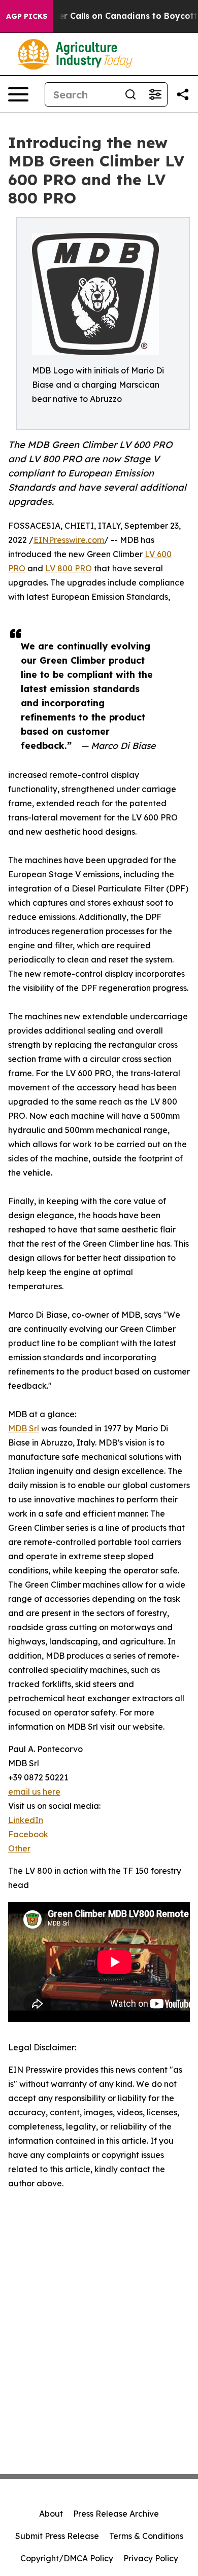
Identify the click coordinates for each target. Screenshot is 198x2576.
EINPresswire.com (69, 540)
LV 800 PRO (69, 568)
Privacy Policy (151, 2558)
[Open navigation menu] (18, 94)
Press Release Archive (116, 2514)
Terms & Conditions (146, 2536)
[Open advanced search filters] (155, 94)
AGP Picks (27, 16)
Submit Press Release (57, 2536)
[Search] (130, 94)
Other (19, 1848)
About (51, 2514)
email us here (34, 1792)
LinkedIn (26, 1820)
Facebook (28, 1834)
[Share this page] (183, 94)
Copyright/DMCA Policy (67, 2558)
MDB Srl (24, 1428)
